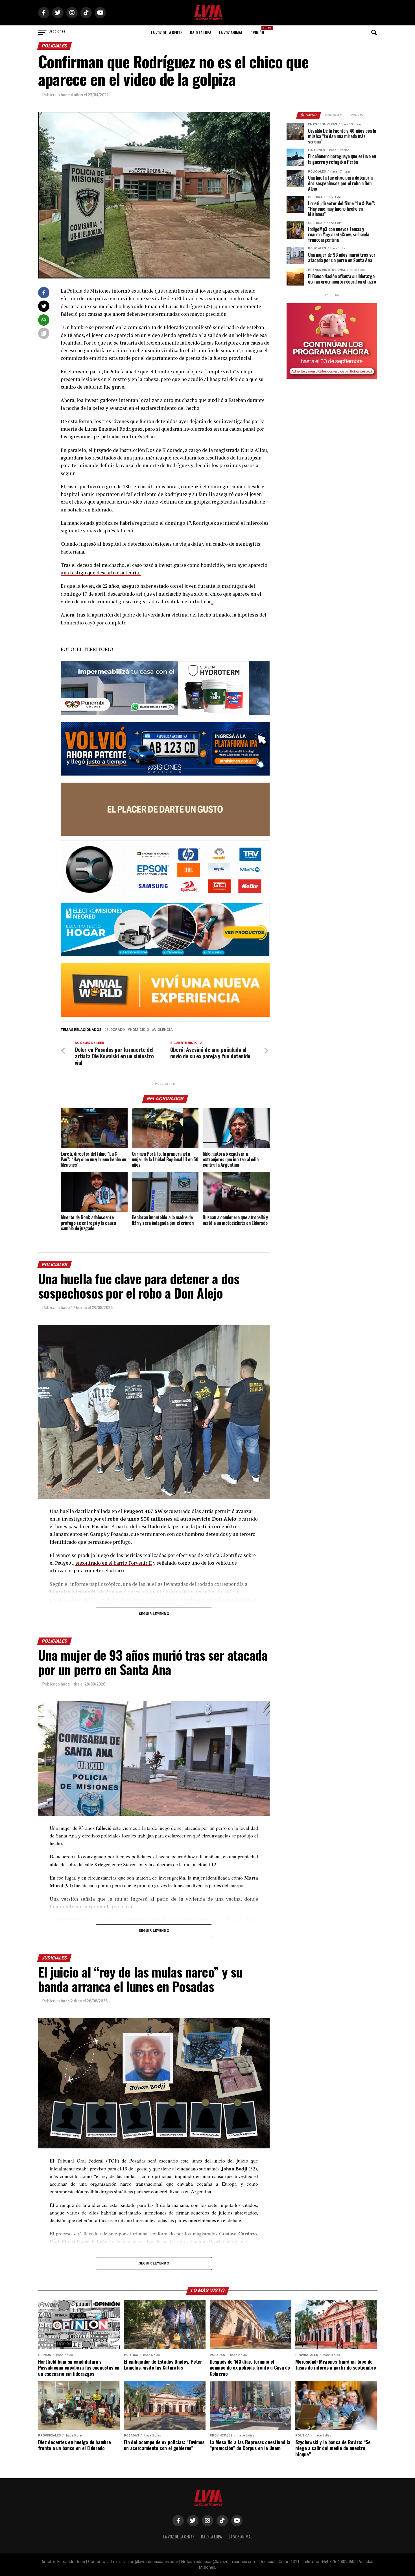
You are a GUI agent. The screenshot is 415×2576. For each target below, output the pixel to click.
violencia (163, 1030)
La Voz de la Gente (167, 32)
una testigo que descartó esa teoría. (101, 573)
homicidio (139, 1030)
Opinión (259, 31)
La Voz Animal (231, 32)
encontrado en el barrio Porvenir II (114, 1563)
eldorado (116, 1030)
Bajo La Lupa (201, 32)
